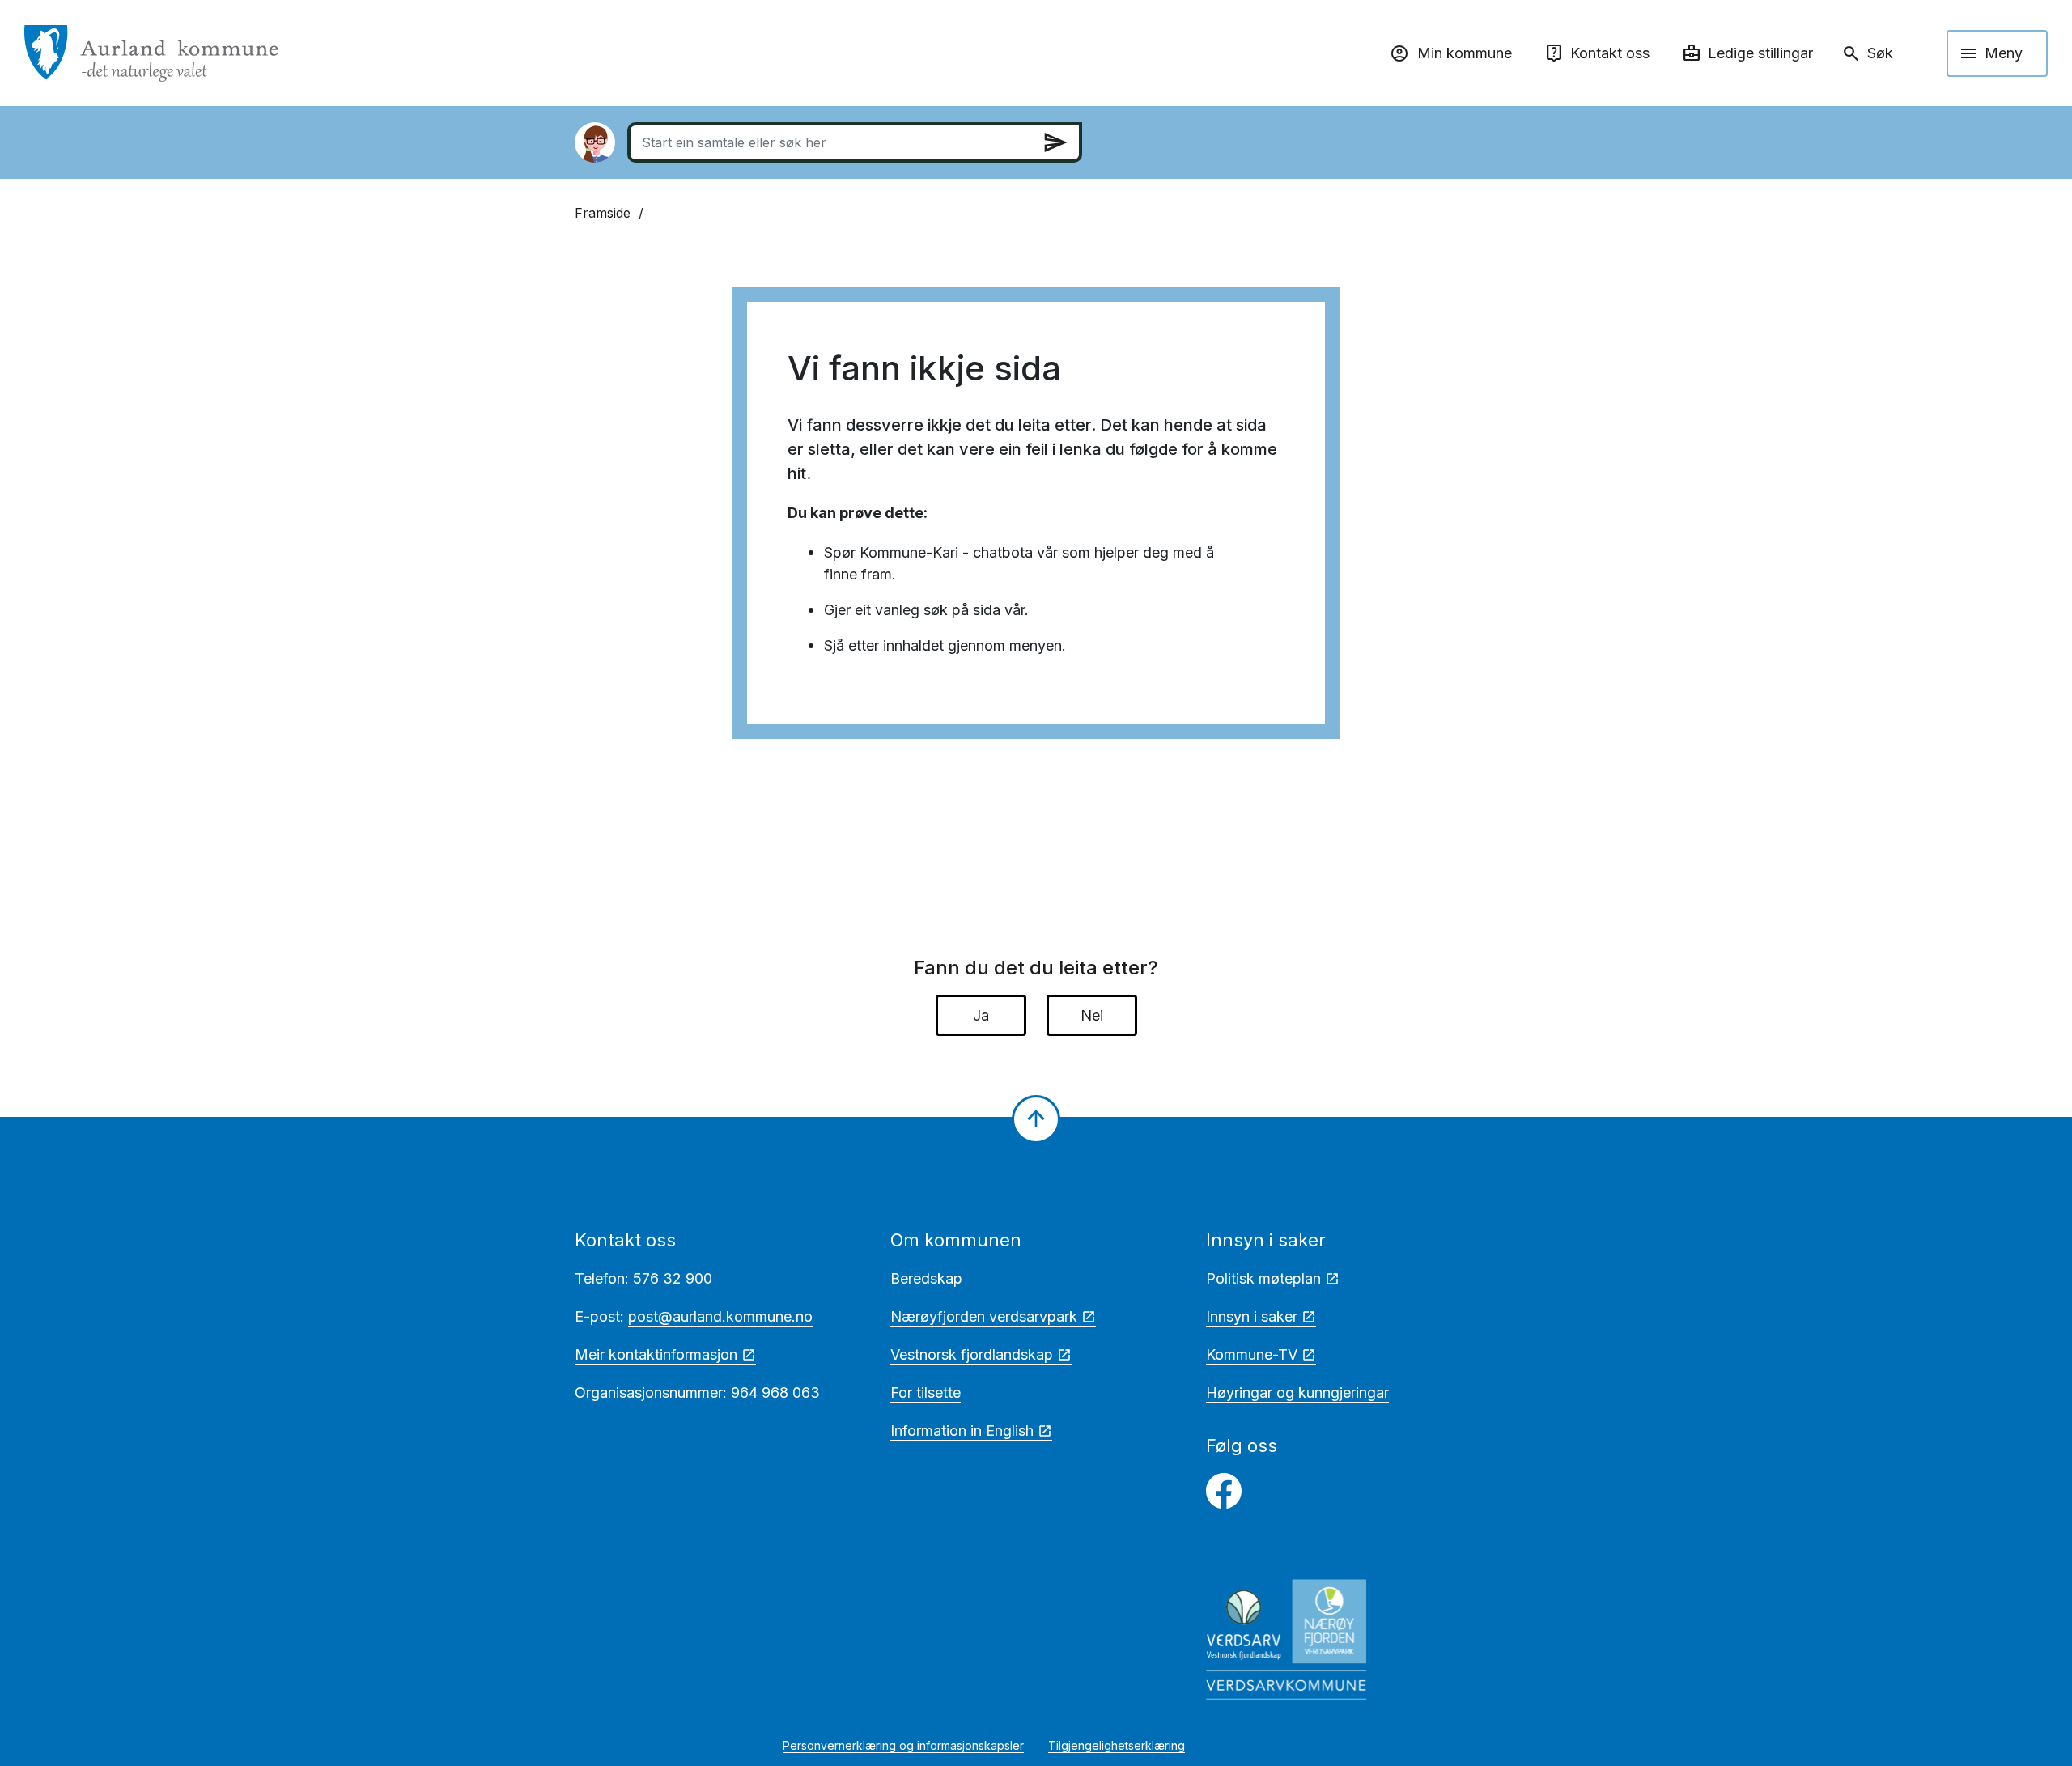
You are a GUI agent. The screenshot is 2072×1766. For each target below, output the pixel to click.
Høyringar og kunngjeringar (1297, 1392)
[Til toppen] (1036, 1119)
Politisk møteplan (1263, 1278)
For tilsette (926, 1392)
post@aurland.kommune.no (720, 1316)
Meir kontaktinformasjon (656, 1354)
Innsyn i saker (1252, 1316)
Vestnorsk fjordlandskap (972, 1354)
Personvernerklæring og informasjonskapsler (903, 1745)
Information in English (962, 1431)
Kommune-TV (1252, 1354)
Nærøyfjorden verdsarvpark (984, 1316)
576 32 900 (673, 1278)
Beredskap (926, 1278)
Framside (603, 213)
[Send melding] (1055, 142)
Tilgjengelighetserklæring (1117, 1745)
